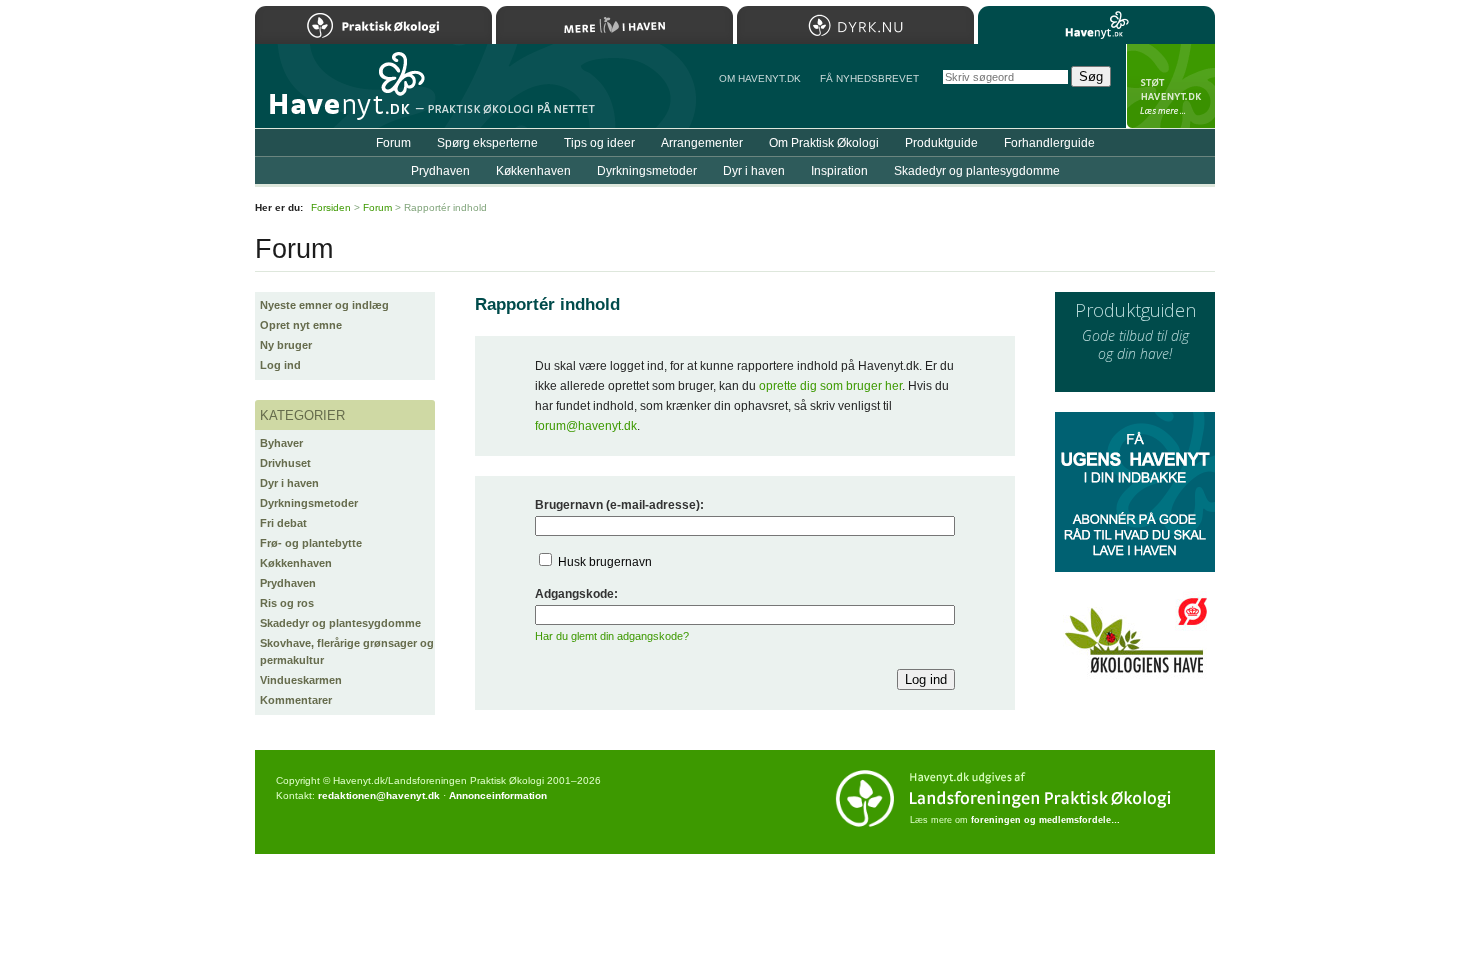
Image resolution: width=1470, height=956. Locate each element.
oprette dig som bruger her (830, 386)
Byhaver (281, 443)
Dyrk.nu (855, 25)
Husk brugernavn (605, 562)
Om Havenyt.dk (760, 78)
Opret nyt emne (301, 325)
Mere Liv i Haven (614, 25)
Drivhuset (285, 463)
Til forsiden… (342, 94)
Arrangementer (702, 143)
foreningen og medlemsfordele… (1045, 820)
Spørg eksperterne (487, 143)
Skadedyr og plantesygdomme (340, 623)
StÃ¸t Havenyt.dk (1170, 86)
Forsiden (331, 207)
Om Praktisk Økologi (824, 143)
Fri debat (283, 523)
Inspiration (839, 171)
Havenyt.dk (1096, 25)
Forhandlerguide (1049, 143)
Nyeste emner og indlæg (324, 305)
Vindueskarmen (301, 680)
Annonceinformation (498, 795)
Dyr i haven (289, 483)
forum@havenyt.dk (586, 426)
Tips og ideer (599, 143)
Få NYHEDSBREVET (869, 78)
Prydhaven (288, 583)
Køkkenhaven (296, 563)
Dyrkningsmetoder (309, 503)
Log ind (280, 365)
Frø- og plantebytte (311, 543)
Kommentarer (296, 700)
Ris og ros (287, 603)
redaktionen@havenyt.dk (379, 795)
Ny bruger (286, 345)
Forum (393, 143)
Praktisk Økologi (373, 25)
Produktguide (941, 143)
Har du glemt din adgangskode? (612, 636)
